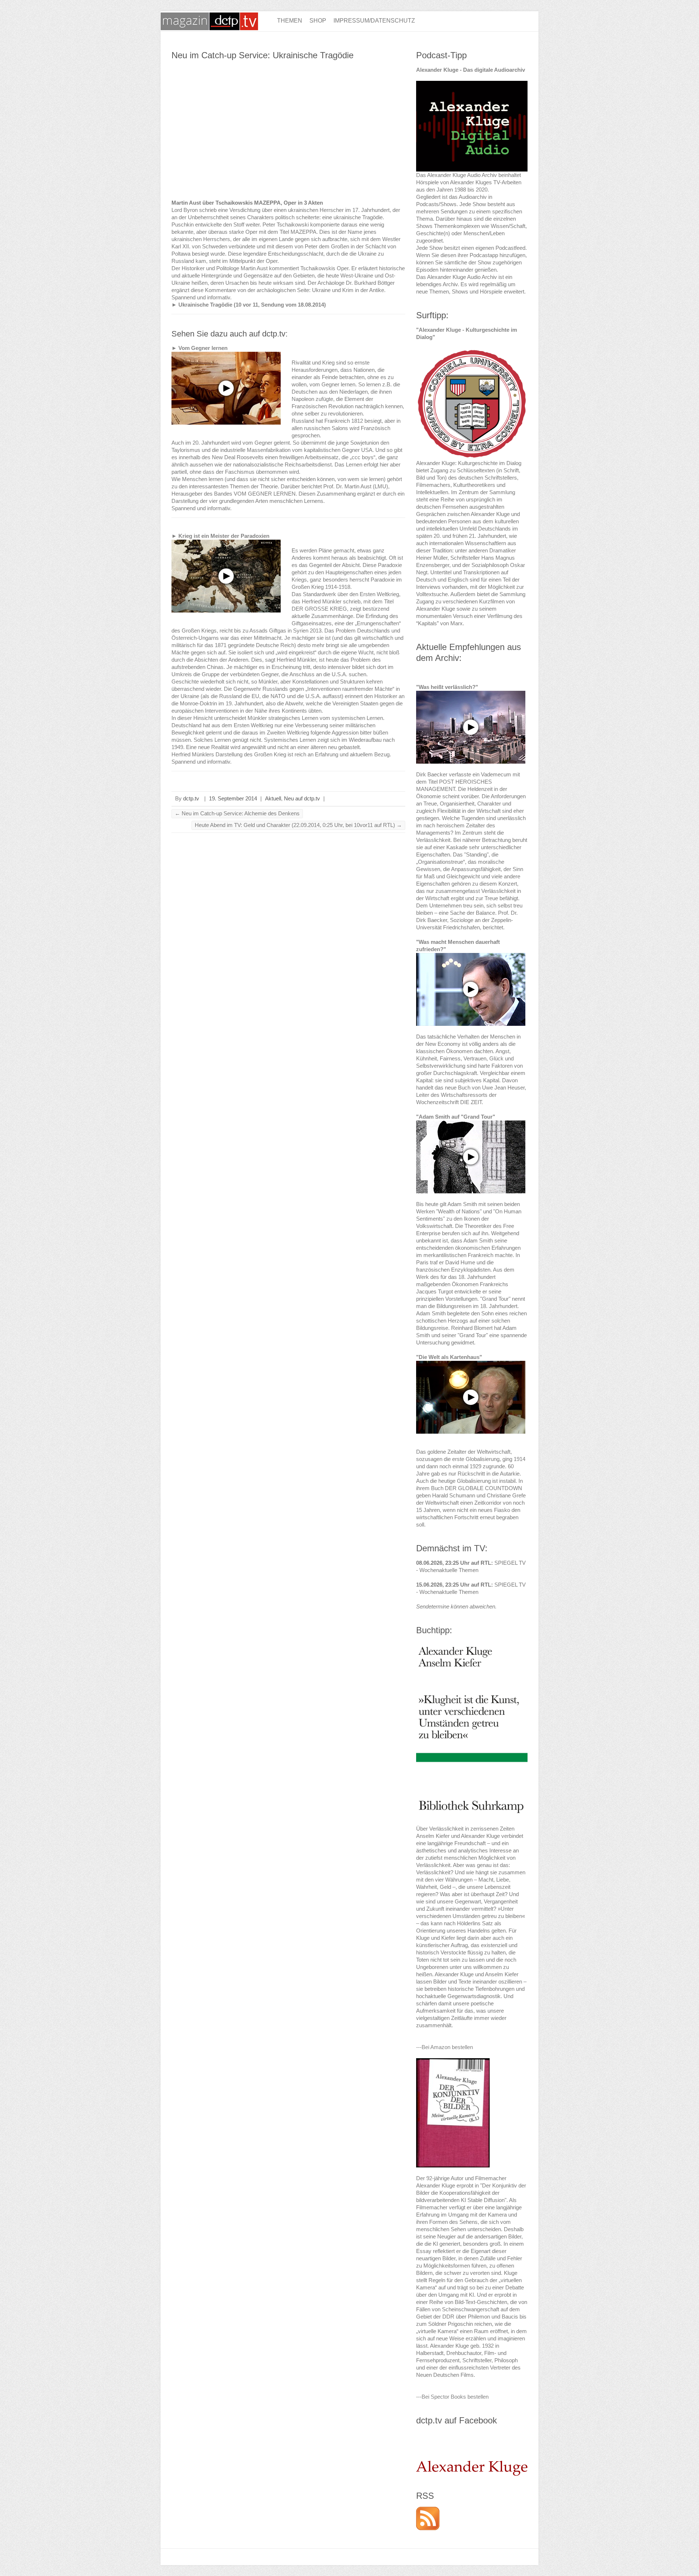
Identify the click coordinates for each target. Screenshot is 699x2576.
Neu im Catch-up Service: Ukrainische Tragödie (262, 55)
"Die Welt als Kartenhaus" (449, 1357)
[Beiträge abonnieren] (428, 2510)
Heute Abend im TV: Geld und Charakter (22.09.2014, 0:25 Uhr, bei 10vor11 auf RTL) (298, 825)
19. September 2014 (233, 798)
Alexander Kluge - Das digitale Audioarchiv (471, 70)
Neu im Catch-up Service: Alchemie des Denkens (237, 813)
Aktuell (273, 798)
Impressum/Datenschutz (374, 21)
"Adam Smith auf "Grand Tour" (456, 1117)
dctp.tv (191, 798)
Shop (318, 21)
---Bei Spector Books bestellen (452, 2397)
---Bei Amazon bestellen (445, 2047)
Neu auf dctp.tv (302, 798)
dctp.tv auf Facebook (457, 2420)
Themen (290, 21)
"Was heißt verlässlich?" (447, 687)
